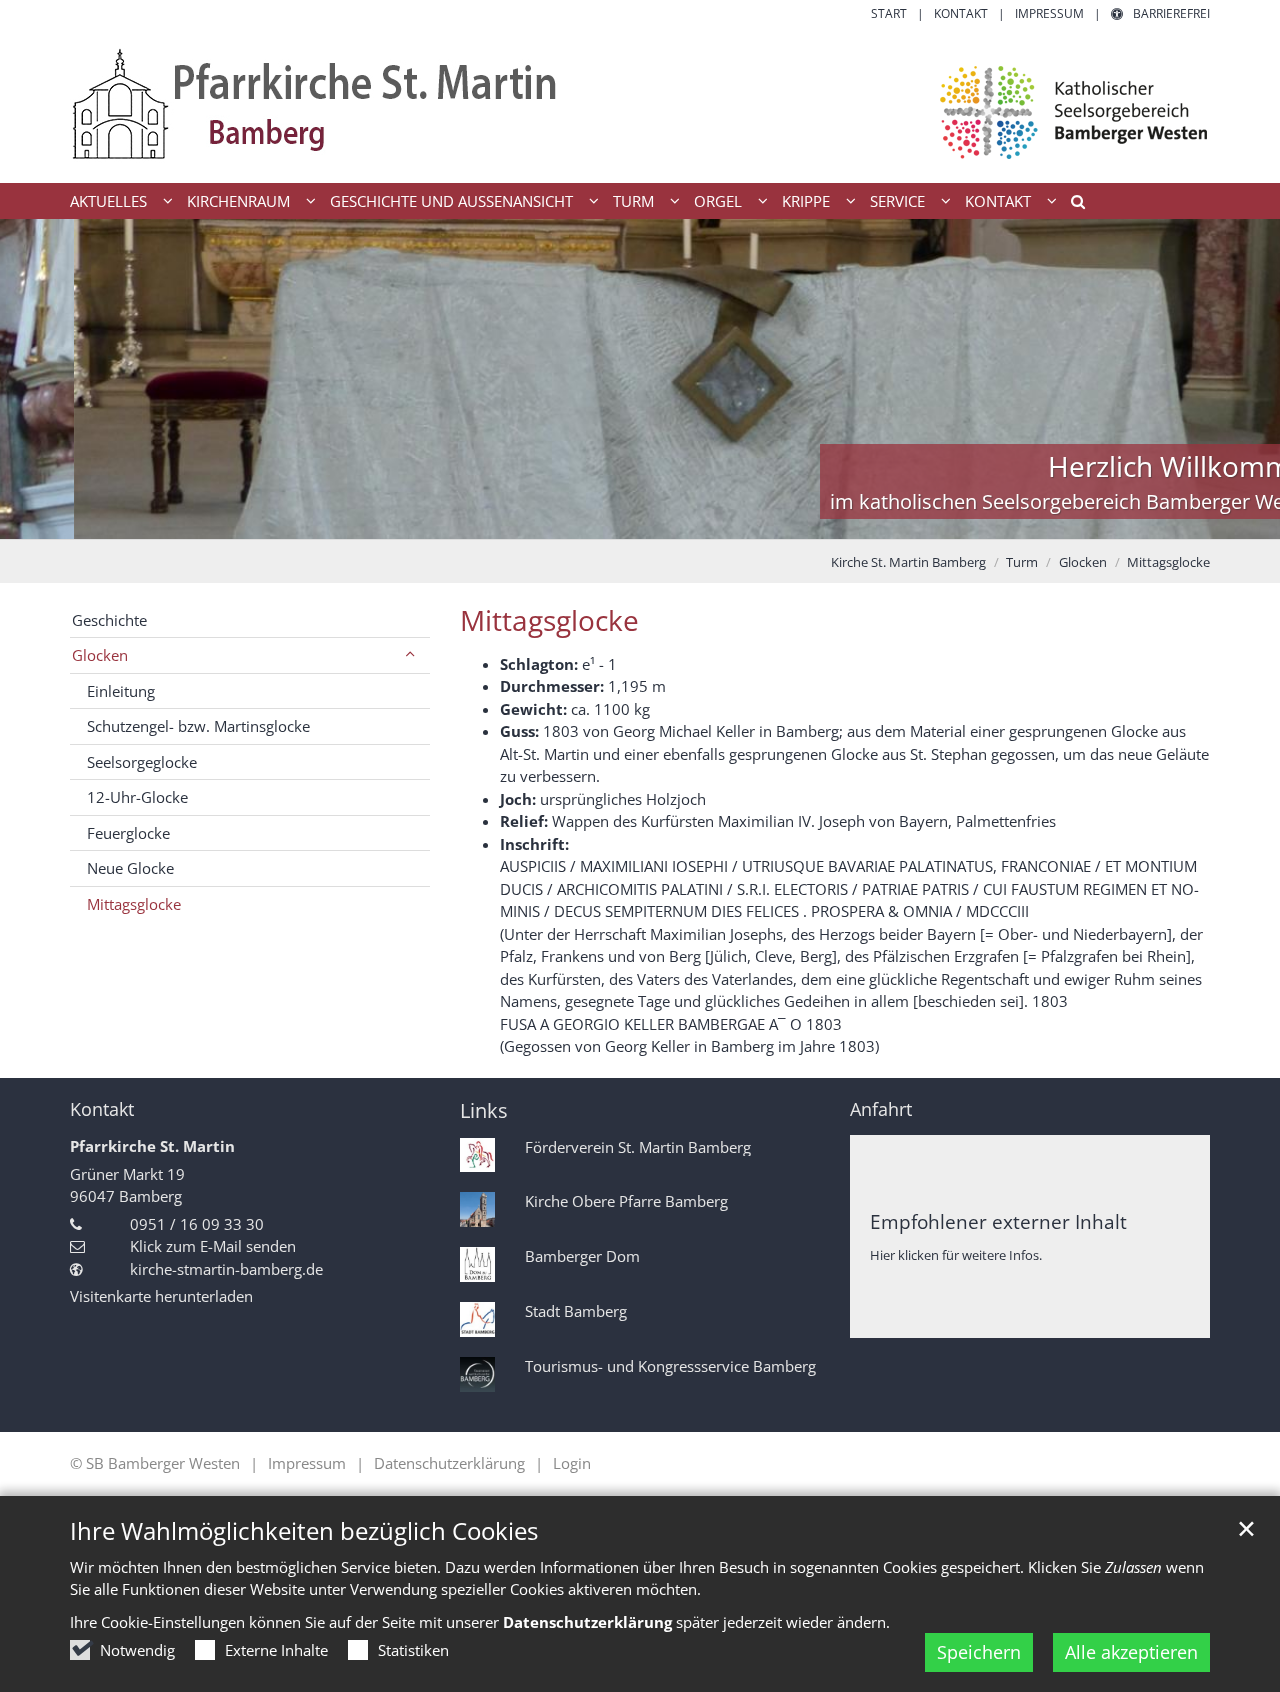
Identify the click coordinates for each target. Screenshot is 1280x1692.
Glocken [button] (100, 655)
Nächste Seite (1240, 379)
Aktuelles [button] (108, 201)
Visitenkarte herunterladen (161, 1296)
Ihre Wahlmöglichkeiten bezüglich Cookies (304, 1531)
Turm (1022, 562)
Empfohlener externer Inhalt (998, 1221)
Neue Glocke (130, 868)
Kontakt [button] (998, 201)
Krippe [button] (806, 201)
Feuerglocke (128, 833)
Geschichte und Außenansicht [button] (451, 201)
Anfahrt (881, 1109)
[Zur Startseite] (640, 103)
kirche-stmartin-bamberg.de (226, 1269)
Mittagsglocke (1168, 562)
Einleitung (121, 691)
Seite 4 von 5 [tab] (675, 519)
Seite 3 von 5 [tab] (640, 519)
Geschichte (109, 620)
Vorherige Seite (40, 379)
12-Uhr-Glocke (137, 797)
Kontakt (102, 1109)
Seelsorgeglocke (142, 762)
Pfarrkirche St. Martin (152, 1146)
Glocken (1083, 562)
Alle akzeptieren (1131, 1652)
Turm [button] (633, 201)
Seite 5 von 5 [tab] (710, 519)
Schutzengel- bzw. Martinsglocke (198, 726)
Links (484, 1110)
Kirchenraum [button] (238, 201)
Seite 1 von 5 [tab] (570, 519)
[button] (1071, 205)
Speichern (979, 1652)
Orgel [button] (718, 201)
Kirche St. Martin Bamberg (908, 562)
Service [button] (897, 201)
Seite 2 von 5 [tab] (605, 519)
